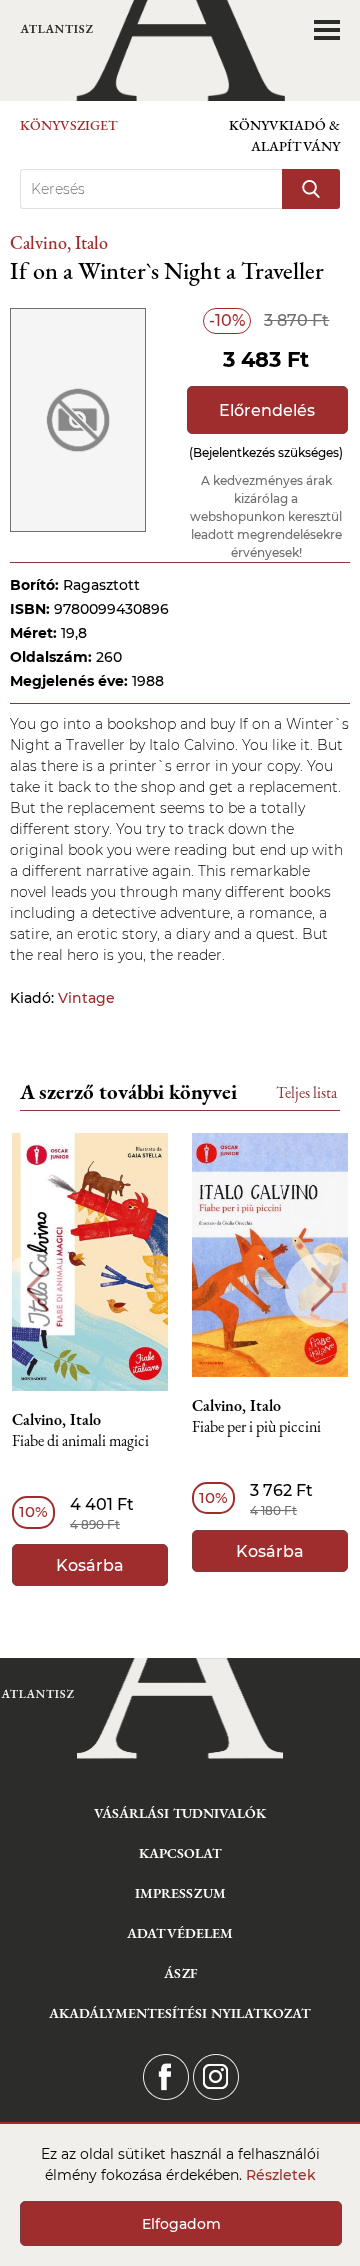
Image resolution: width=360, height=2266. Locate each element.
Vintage (86, 998)
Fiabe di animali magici (80, 1441)
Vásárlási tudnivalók (180, 1813)
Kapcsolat (180, 1853)
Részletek (281, 2175)
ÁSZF (180, 1973)
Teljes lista (306, 1092)
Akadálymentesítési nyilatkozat (180, 2013)
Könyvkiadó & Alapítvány (284, 135)
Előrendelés (267, 410)
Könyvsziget (69, 125)
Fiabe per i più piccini (256, 1427)
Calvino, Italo (59, 242)
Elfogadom (181, 2224)
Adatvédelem (180, 1933)
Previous (37, 1289)
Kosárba (90, 1565)
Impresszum (180, 1893)
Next (322, 1289)
